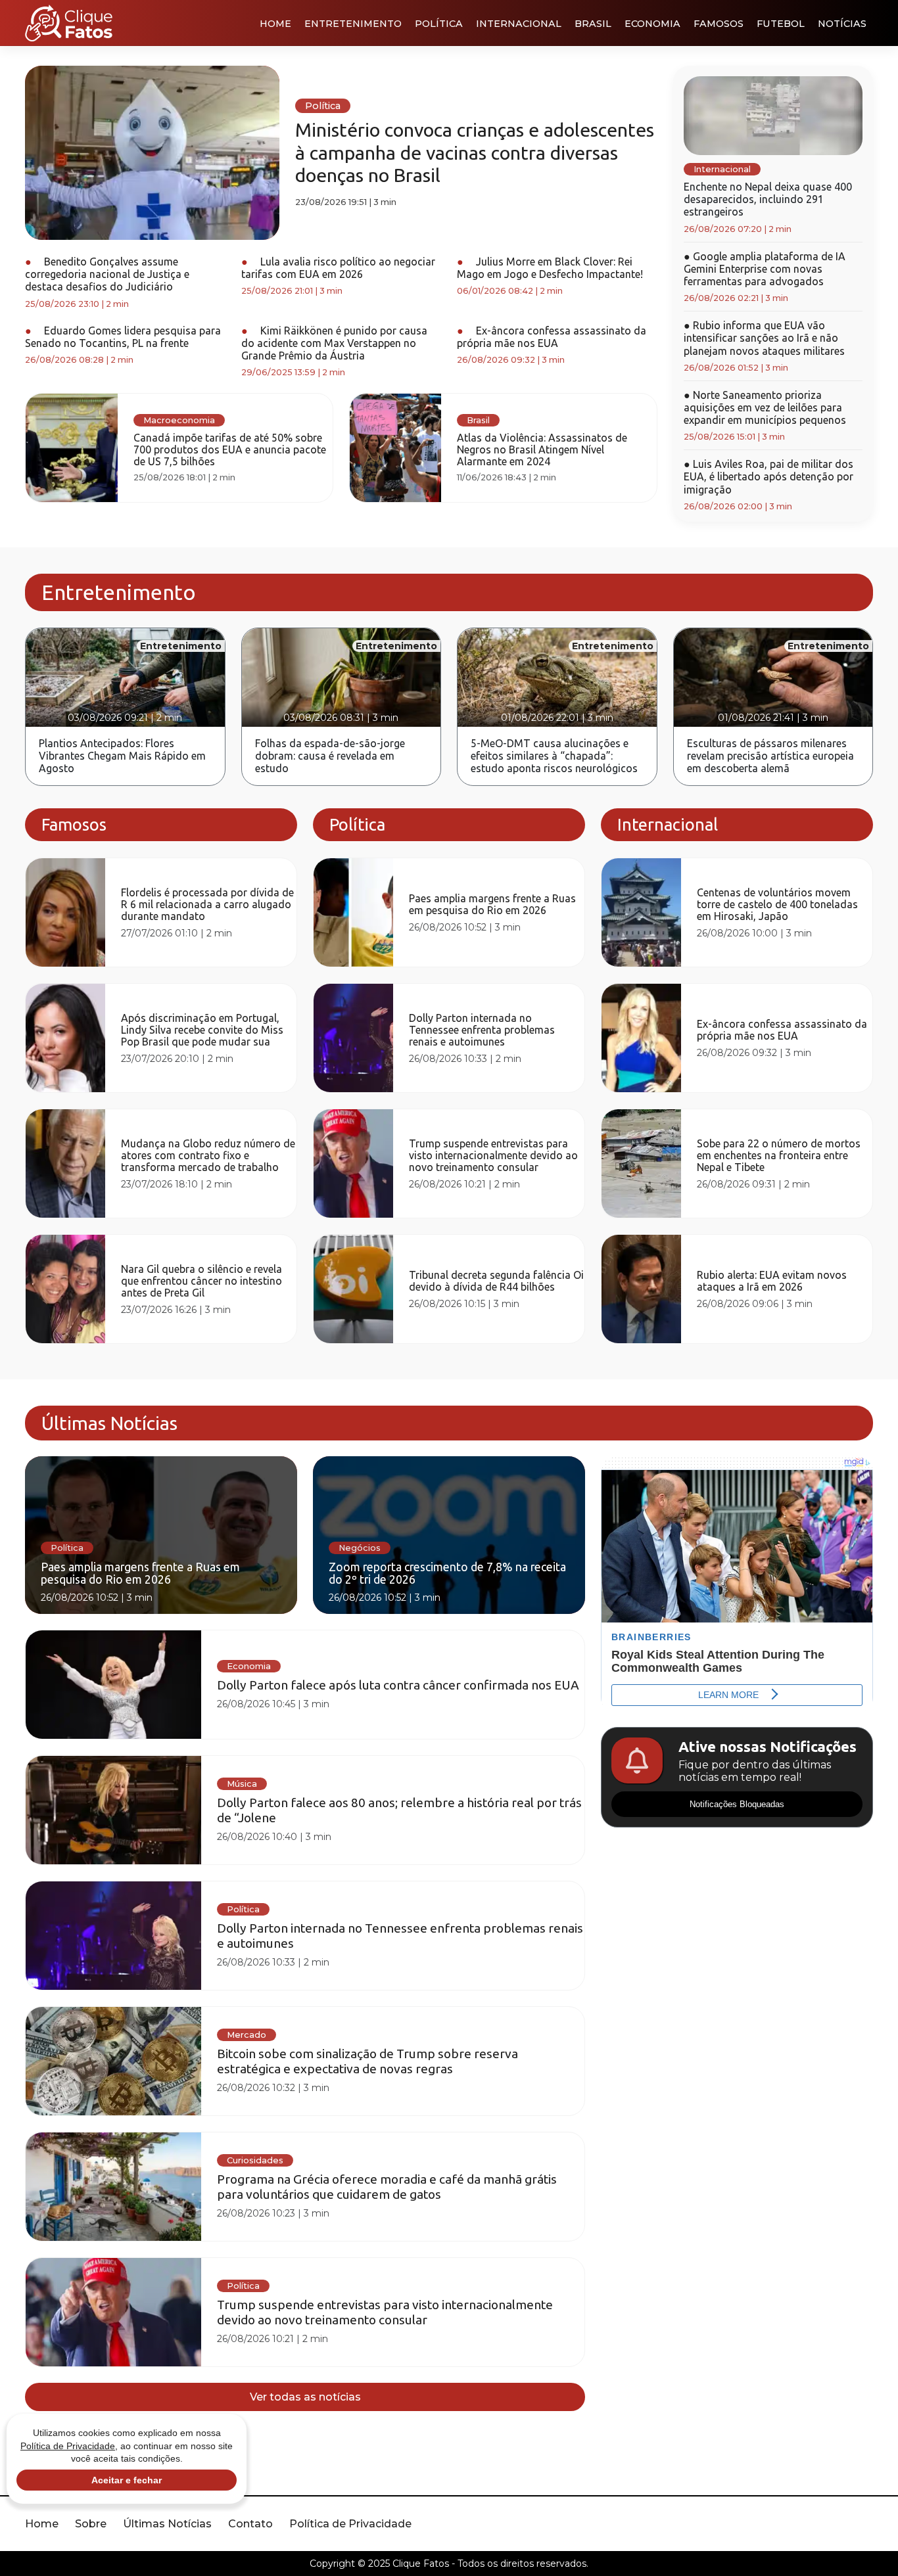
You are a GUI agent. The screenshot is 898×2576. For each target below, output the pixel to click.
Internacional (519, 24)
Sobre (91, 2524)
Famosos (719, 24)
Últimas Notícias (167, 2524)
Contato (250, 2524)
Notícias (842, 24)
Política (439, 24)
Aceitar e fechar (127, 2480)
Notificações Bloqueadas (737, 1804)
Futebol (781, 24)
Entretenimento (353, 24)
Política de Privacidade (350, 2524)
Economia (652, 24)
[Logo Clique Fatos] (69, 23)
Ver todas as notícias (305, 2397)
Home (275, 24)
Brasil (593, 24)
